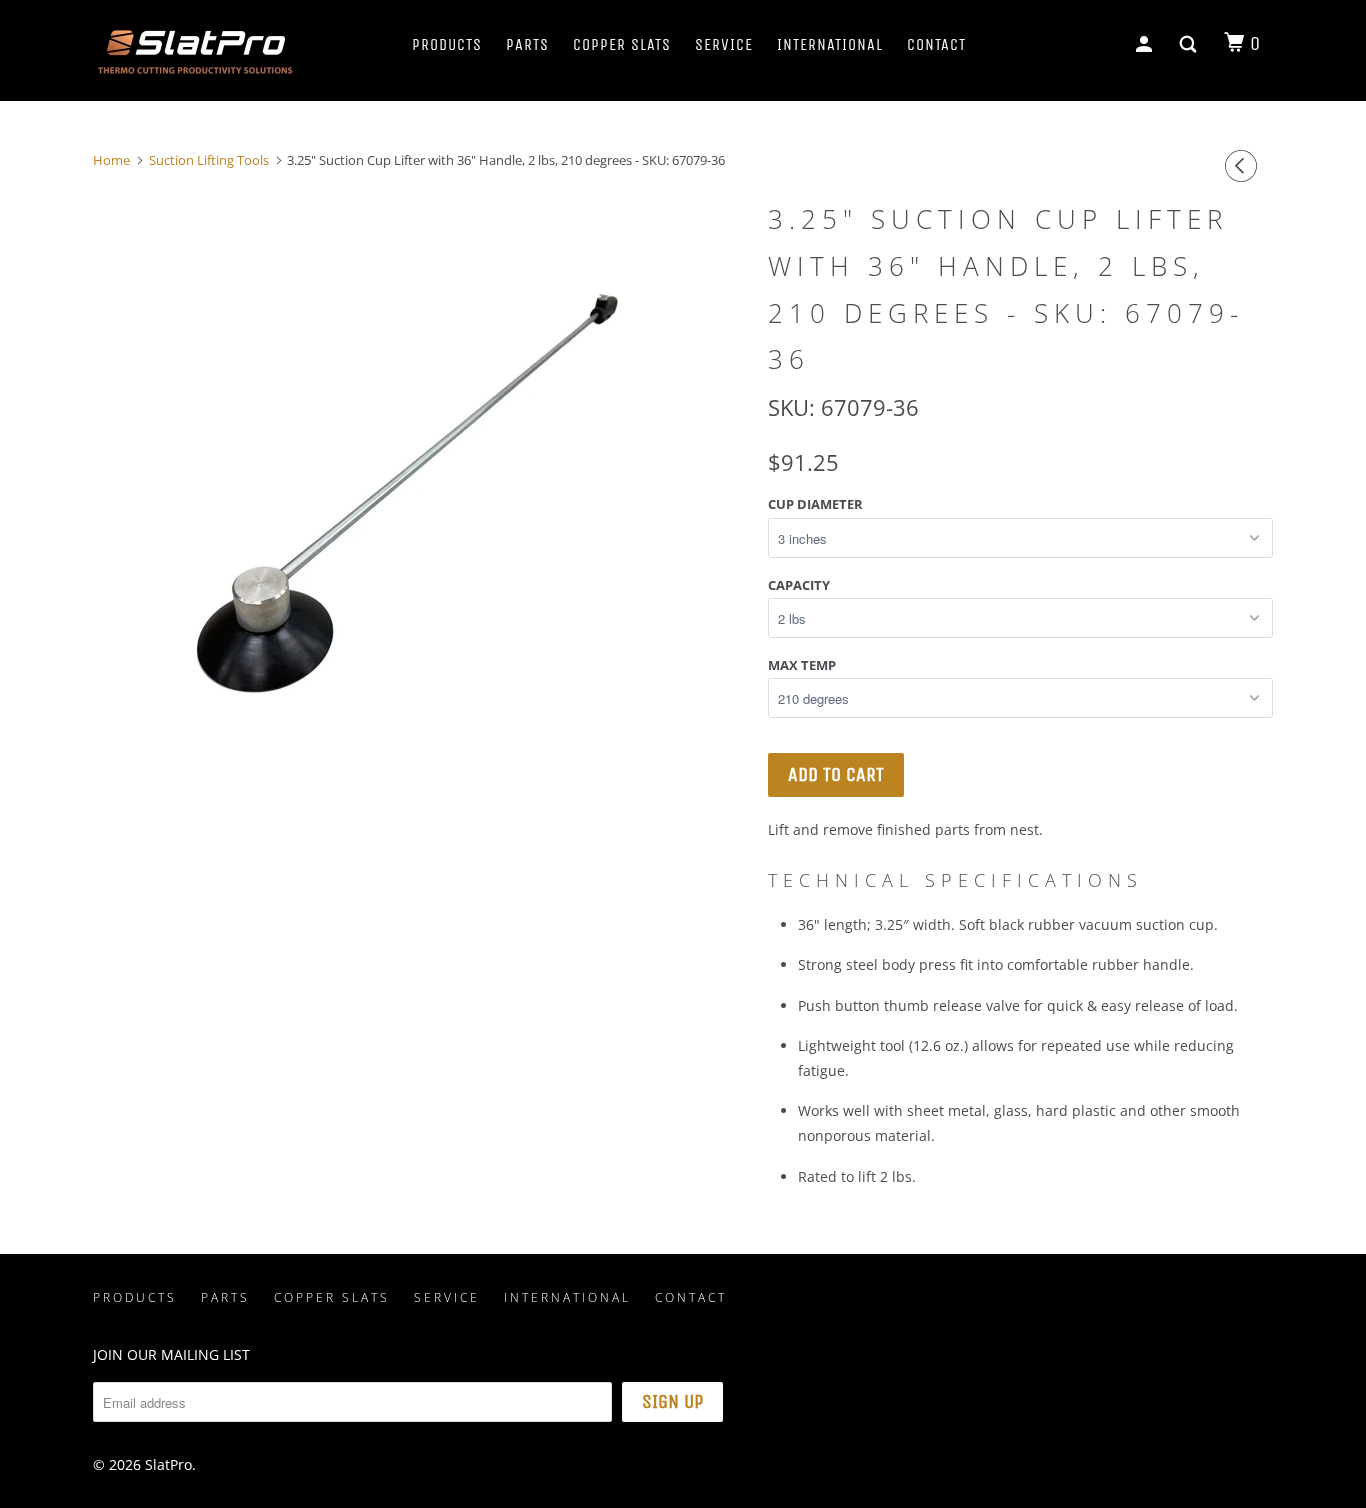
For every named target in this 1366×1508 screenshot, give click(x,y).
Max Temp (802, 665)
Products (447, 44)
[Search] (1190, 45)
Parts (527, 44)
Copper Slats (622, 44)
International (830, 44)
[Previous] (1244, 166)
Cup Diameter (815, 504)
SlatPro (168, 1464)
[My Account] (1146, 45)
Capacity (799, 585)
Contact (936, 44)
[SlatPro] (195, 50)
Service (724, 44)
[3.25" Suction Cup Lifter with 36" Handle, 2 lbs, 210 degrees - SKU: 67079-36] (420, 493)
